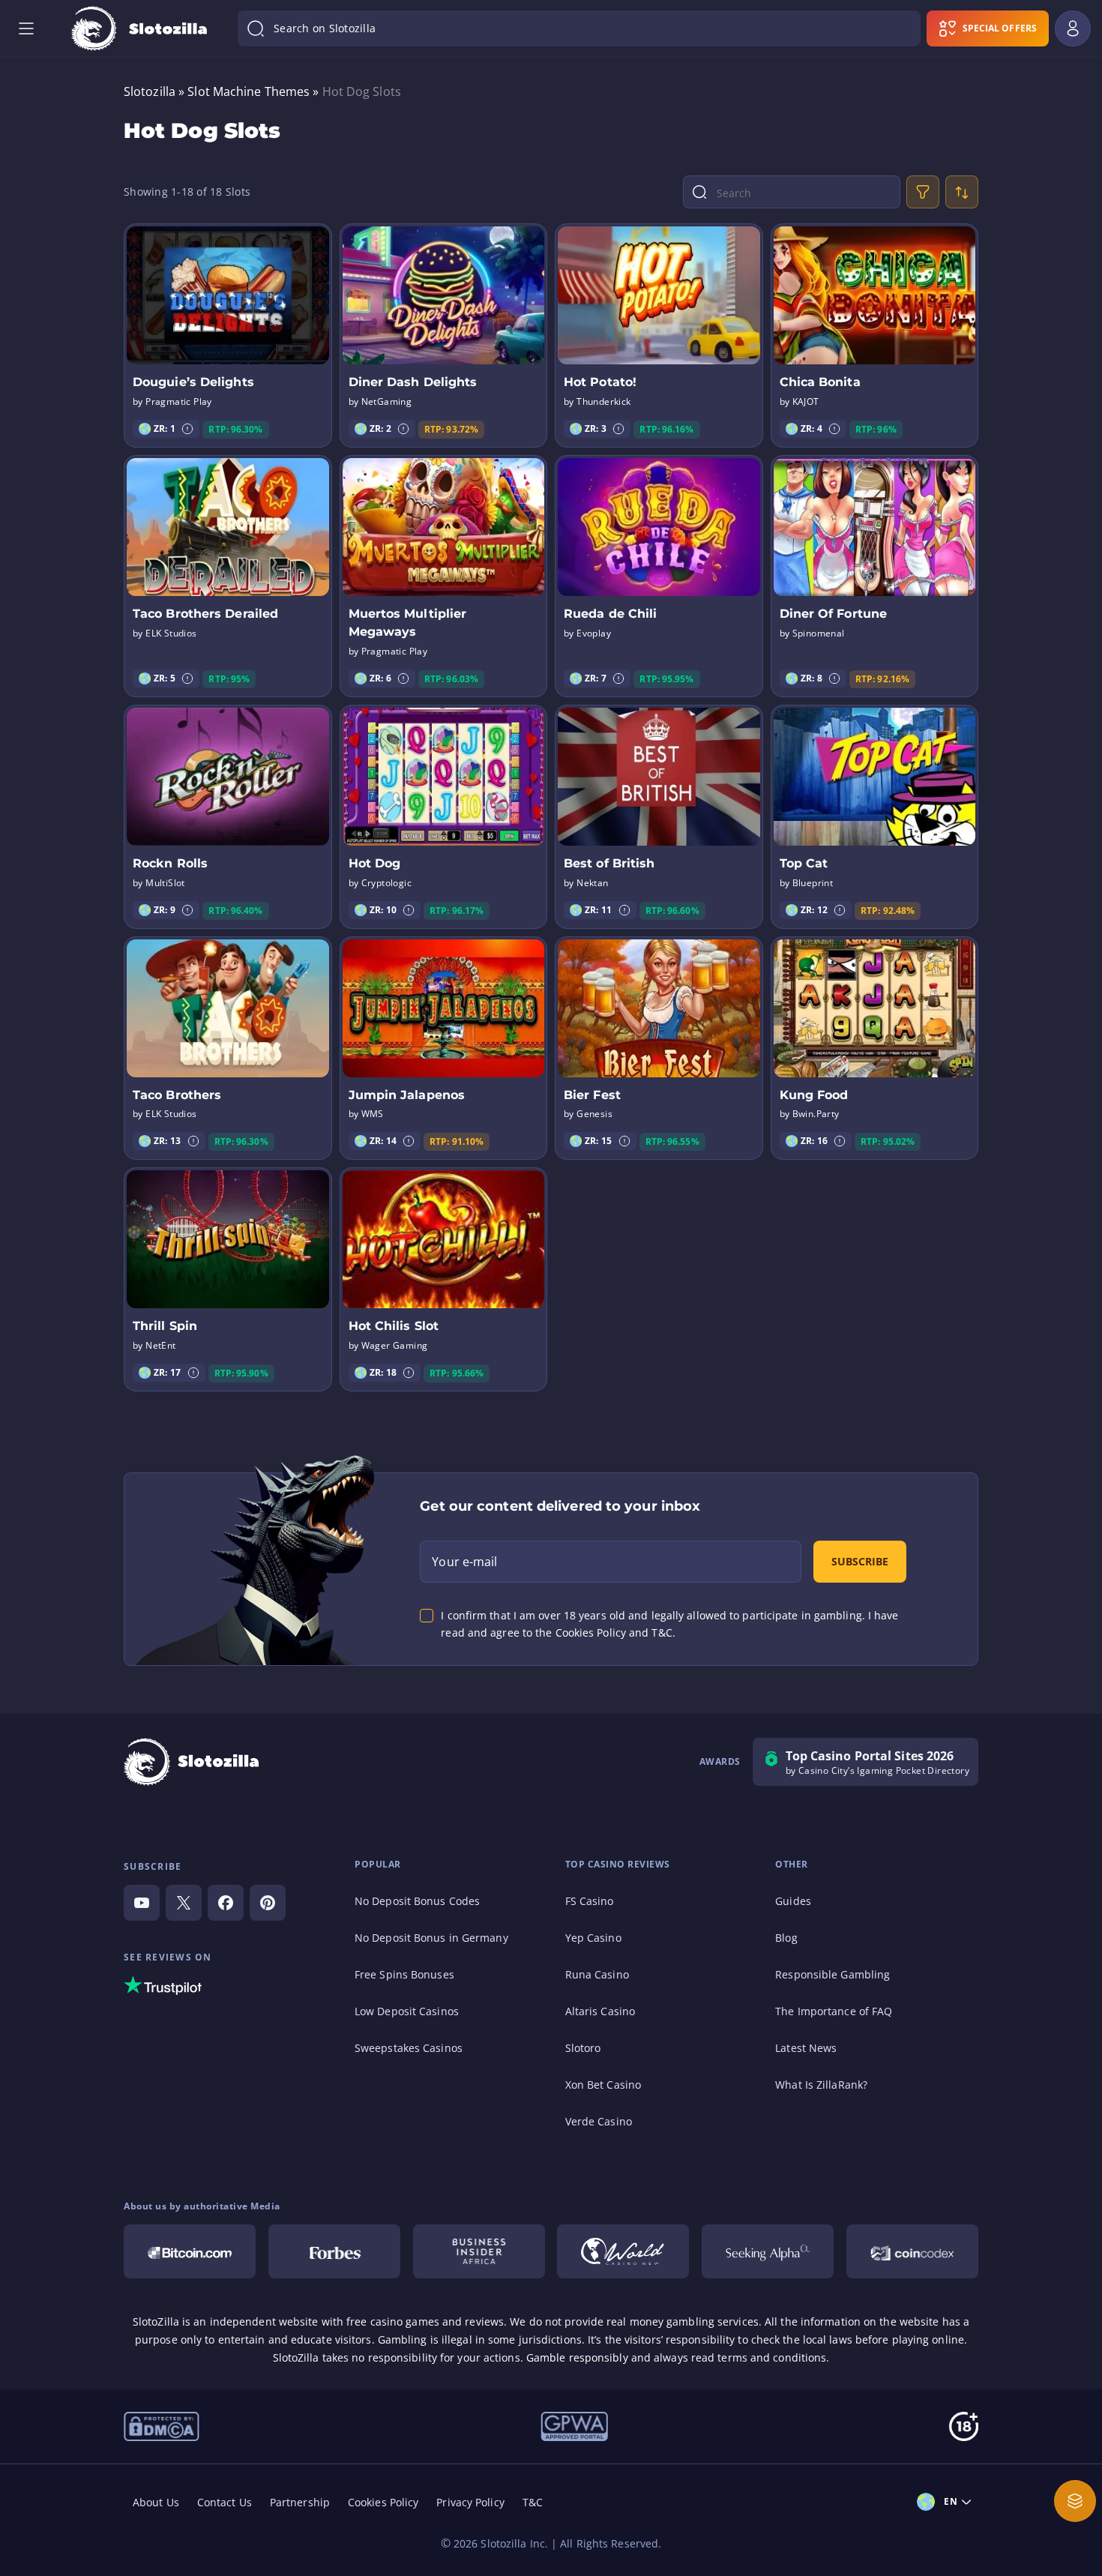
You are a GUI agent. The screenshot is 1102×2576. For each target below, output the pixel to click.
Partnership (300, 2502)
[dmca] (162, 2425)
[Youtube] (142, 1903)
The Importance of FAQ (834, 2011)
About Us (156, 2502)
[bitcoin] (190, 2251)
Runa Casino (597, 1974)
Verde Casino (599, 2121)
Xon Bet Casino (603, 2085)
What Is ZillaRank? (821, 2085)
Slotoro (583, 2048)
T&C (533, 2502)
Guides (793, 1901)
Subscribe (860, 1561)
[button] (187, 429)
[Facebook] (226, 1903)
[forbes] (334, 2251)
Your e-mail (464, 1562)
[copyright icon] (623, 2251)
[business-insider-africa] (479, 2251)
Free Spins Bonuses (404, 1974)
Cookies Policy (383, 2502)
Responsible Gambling (832, 1974)
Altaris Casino (600, 2011)
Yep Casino (593, 1938)
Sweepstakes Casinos (409, 2048)
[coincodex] (912, 2251)
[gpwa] (574, 2425)
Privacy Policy (470, 2502)
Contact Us (225, 2502)
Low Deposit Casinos (407, 2011)
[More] (1075, 2501)
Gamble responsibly (577, 2357)
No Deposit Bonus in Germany (431, 1938)
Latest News (806, 2048)
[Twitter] (184, 1903)
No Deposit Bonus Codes (417, 1901)
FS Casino (590, 1901)
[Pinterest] (268, 1903)
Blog (786, 1938)
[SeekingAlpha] (768, 2251)
